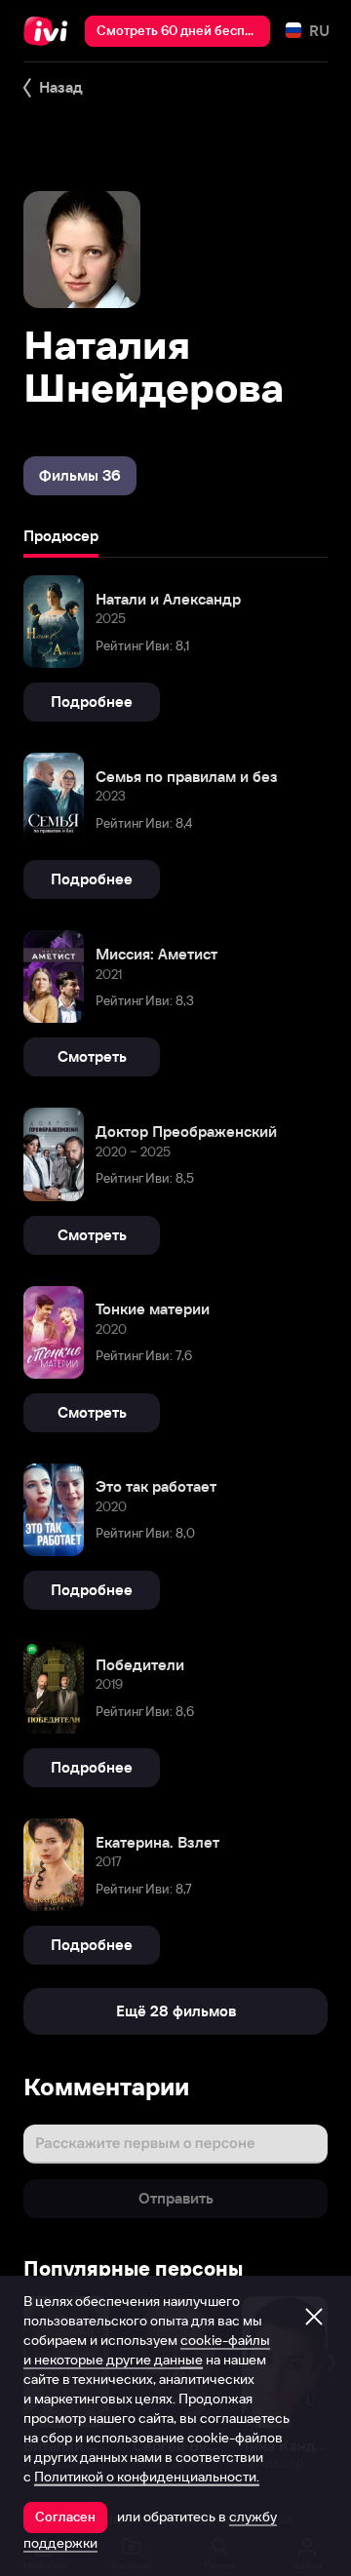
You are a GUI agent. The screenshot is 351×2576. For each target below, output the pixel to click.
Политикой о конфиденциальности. (147, 2477)
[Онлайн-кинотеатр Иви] (50, 31)
